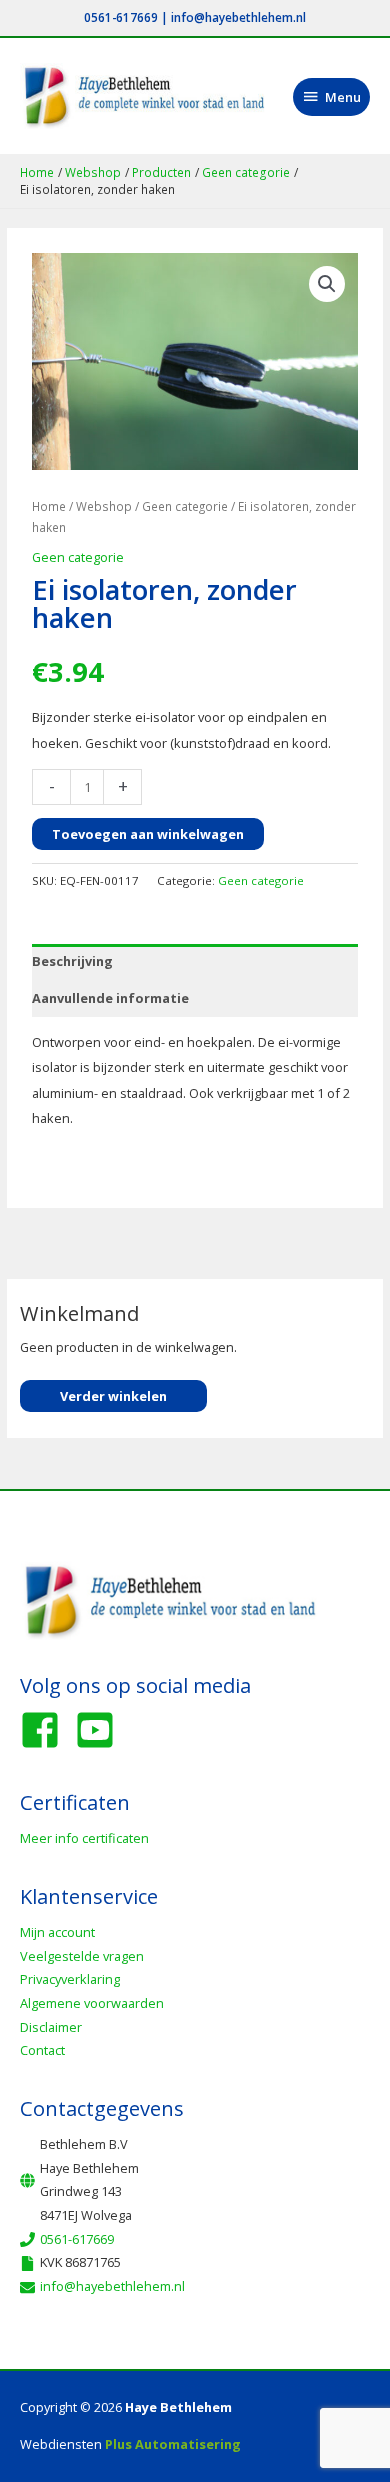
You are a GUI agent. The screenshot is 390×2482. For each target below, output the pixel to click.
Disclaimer (51, 2027)
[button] (327, 284)
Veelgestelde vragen (82, 1956)
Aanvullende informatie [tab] (110, 998)
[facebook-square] (46, 1730)
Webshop (104, 506)
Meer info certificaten (84, 1838)
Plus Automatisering (173, 2444)
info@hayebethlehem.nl (238, 17)
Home (49, 506)
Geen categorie (185, 506)
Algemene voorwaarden (92, 2003)
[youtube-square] (101, 1730)
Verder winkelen (113, 1396)
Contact (42, 2050)
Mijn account (57, 1932)
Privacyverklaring (70, 1979)
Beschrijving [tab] (72, 961)
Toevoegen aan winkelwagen (148, 834)
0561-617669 (121, 17)
